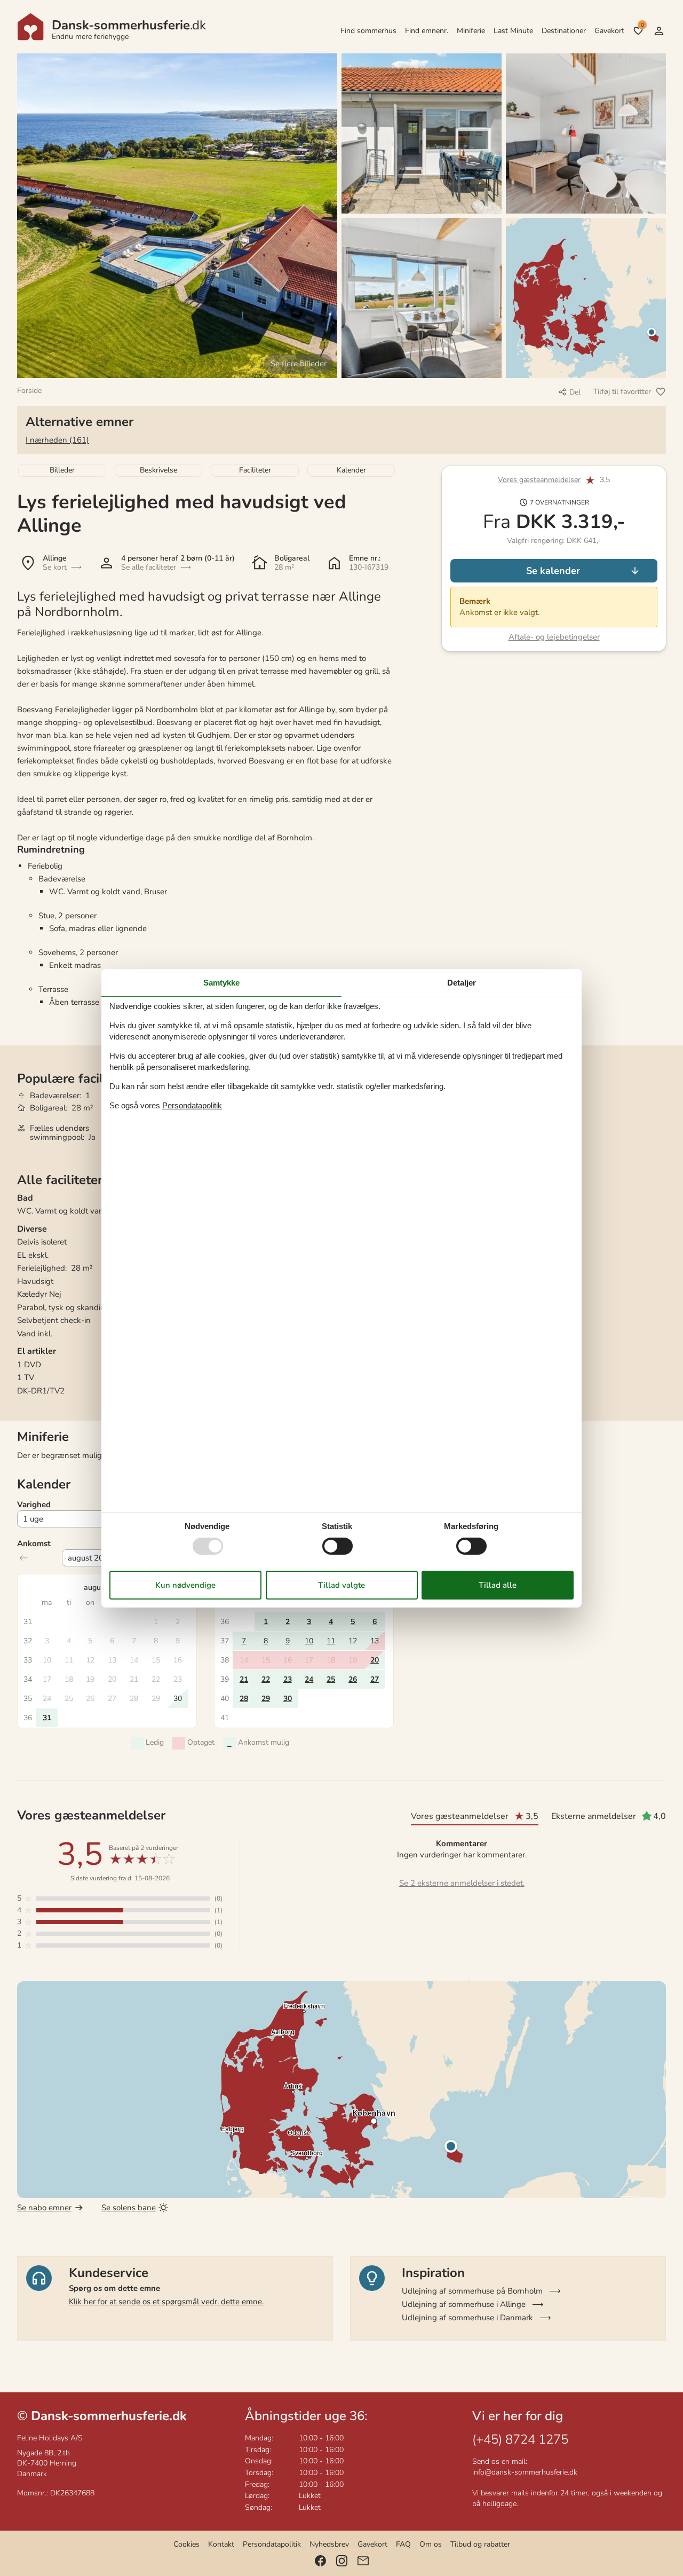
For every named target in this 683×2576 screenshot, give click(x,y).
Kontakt (221, 2544)
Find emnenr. (427, 31)
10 (309, 1641)
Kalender (351, 470)
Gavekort (609, 31)
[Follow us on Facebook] (320, 2561)
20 (375, 1660)
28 (244, 1699)
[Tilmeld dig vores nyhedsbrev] (363, 2561)
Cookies (186, 2544)
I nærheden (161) (57, 440)
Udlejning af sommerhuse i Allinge (464, 2304)
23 (288, 1679)
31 (47, 1718)
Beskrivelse (158, 470)
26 (353, 1679)
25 (331, 1679)
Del (575, 392)
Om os (431, 2544)
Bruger (659, 31)
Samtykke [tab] (221, 982)
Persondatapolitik (272, 2544)
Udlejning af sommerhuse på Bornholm (472, 2291)
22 (266, 1679)
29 (266, 1699)
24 (309, 1679)
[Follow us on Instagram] (342, 2561)
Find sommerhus (368, 31)
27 (375, 1679)
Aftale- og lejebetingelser (554, 637)
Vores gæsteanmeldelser (539, 480)
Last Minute (513, 31)
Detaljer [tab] (462, 982)
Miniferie (471, 31)
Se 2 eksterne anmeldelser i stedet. (462, 1883)
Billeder (62, 470)
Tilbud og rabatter (480, 2544)
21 (244, 1679)
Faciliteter (255, 470)
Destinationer (564, 31)
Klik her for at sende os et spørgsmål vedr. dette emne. (166, 2302)
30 (288, 1699)
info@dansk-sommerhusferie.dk (525, 2472)
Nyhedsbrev (329, 2544)
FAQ (403, 2544)
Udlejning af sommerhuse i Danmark (467, 2318)
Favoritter (642, 25)
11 (331, 1641)
